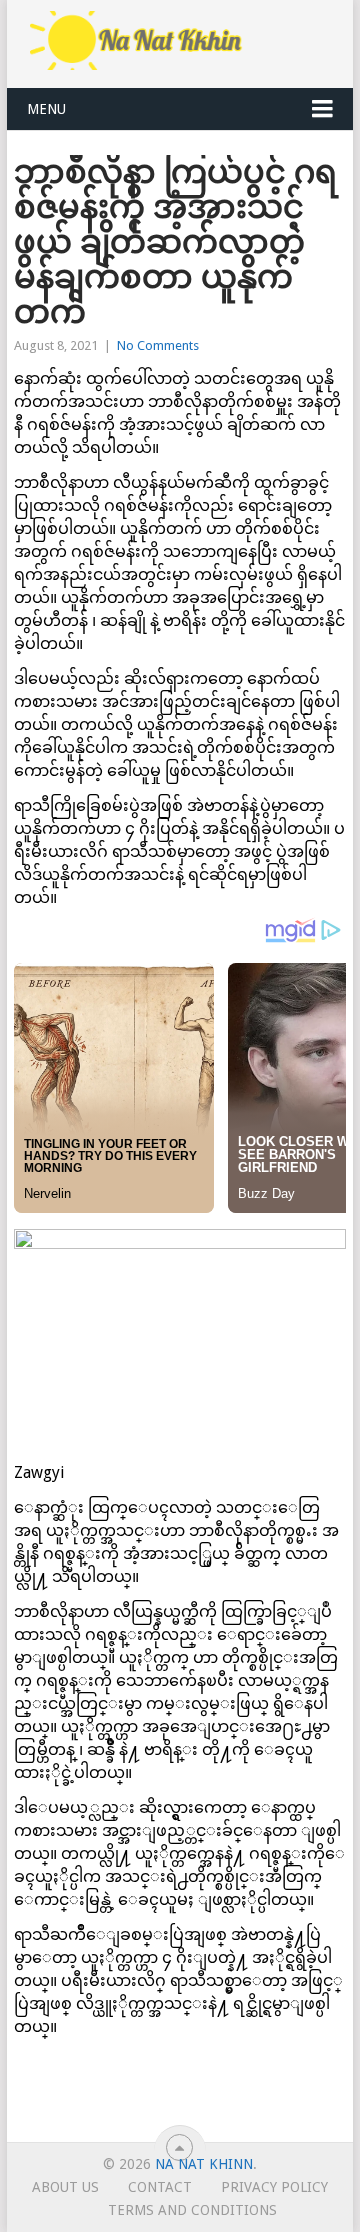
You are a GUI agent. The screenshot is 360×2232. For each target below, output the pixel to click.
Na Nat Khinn (204, 2164)
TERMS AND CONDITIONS (192, 2210)
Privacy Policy (274, 2187)
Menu (46, 109)
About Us (65, 2187)
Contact (160, 2187)
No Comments (158, 345)
